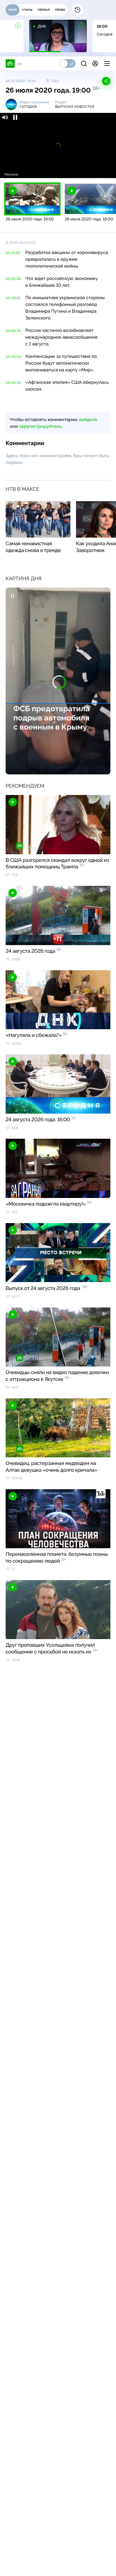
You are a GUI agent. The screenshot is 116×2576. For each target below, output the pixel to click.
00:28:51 (13, 298)
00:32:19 (13, 383)
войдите (88, 420)
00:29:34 (13, 331)
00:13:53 (13, 253)
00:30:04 (14, 357)
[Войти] (95, 63)
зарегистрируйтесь (40, 426)
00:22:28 (13, 279)
